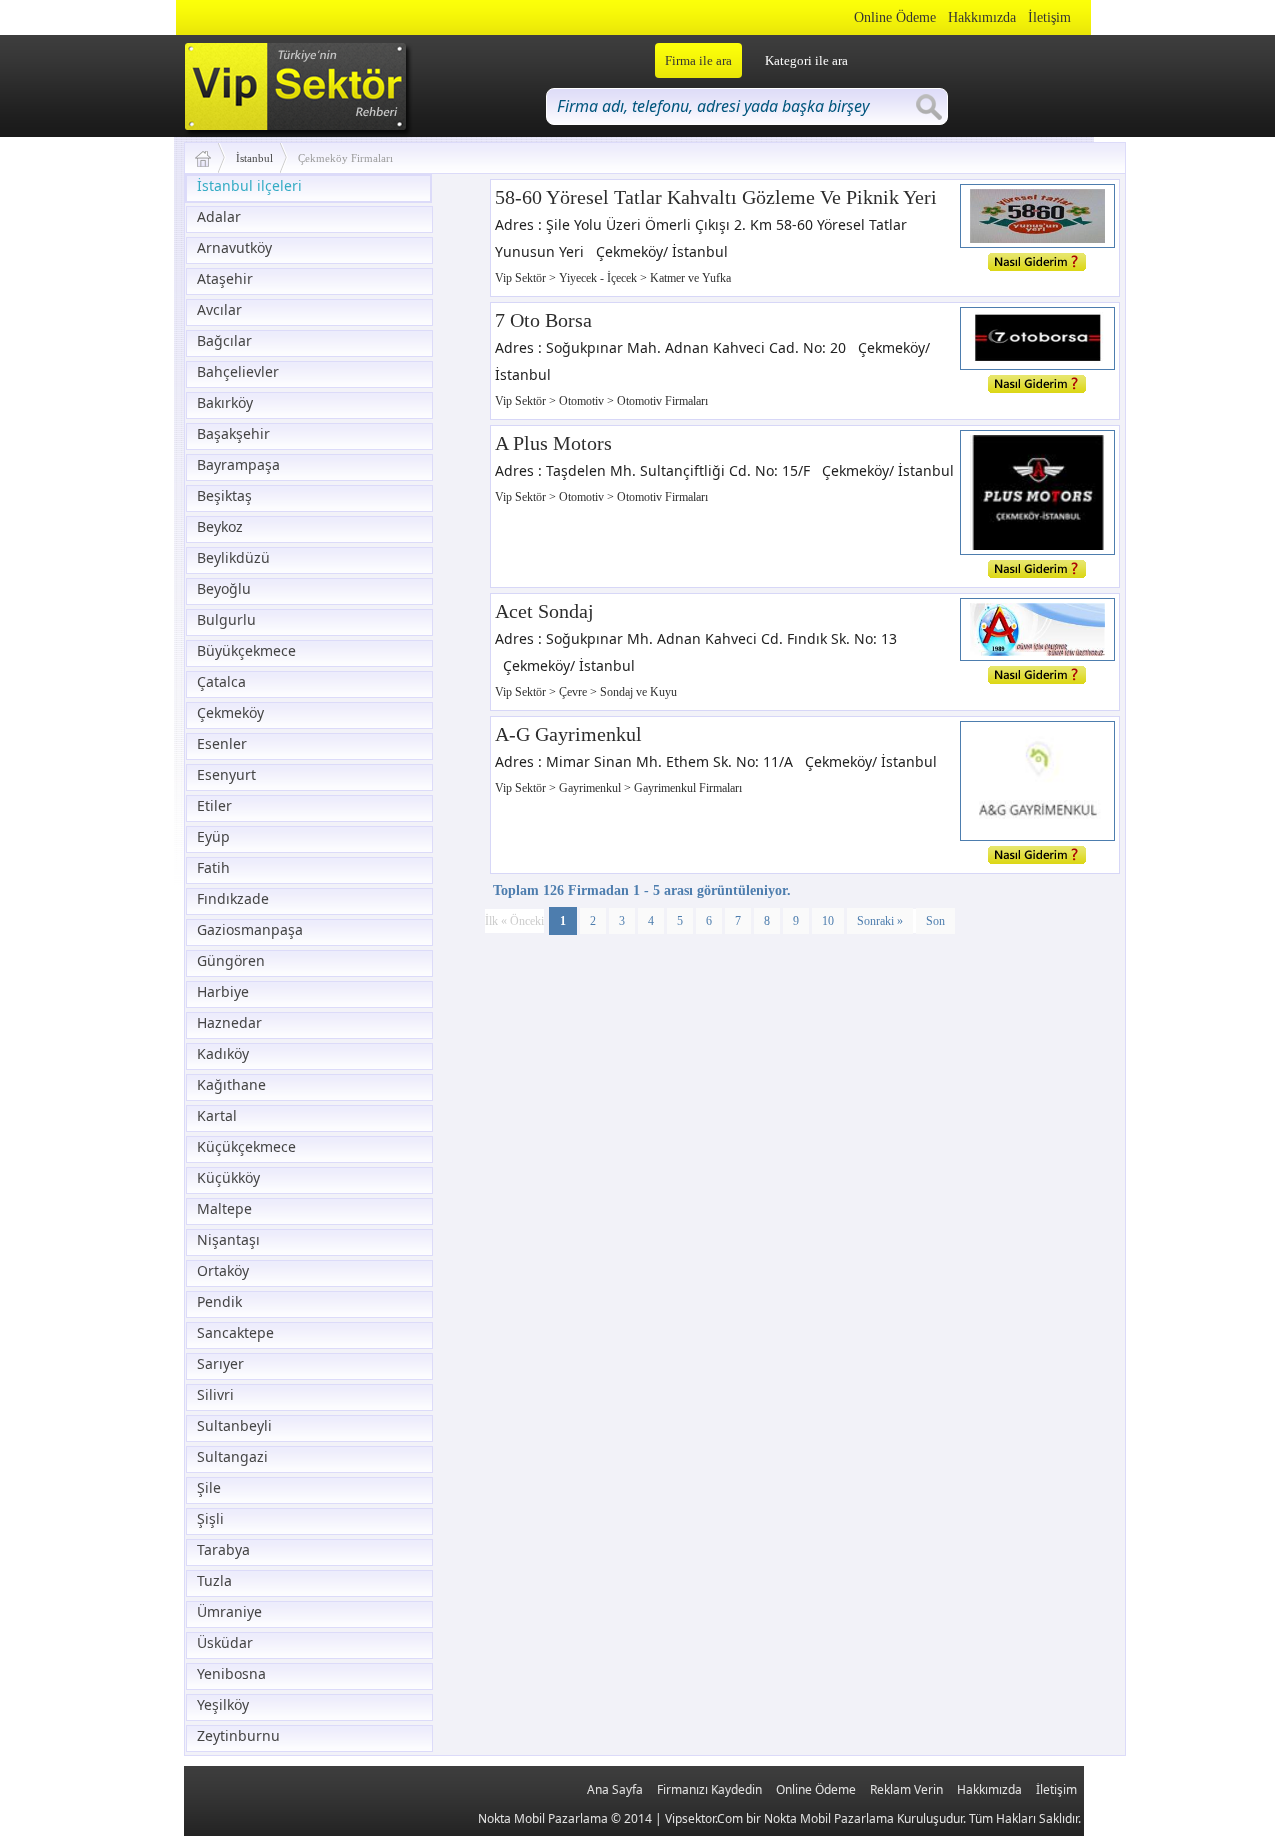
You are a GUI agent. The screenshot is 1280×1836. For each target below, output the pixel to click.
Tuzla (214, 1580)
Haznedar (229, 1022)
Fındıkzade (233, 898)
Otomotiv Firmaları (662, 401)
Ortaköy (223, 1270)
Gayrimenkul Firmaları (688, 788)
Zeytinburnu (238, 1735)
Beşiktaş (224, 495)
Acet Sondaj (544, 611)
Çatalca (221, 681)
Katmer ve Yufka (690, 278)
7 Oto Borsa (543, 320)
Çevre (574, 692)
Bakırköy (225, 402)
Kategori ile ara (806, 60)
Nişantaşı (228, 1239)
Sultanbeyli (234, 1425)
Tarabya (223, 1549)
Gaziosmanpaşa (250, 929)
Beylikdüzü (233, 557)
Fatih (213, 867)
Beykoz (220, 526)
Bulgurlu (226, 619)
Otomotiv (583, 401)
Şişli (210, 1518)
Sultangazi (232, 1456)
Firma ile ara (698, 60)
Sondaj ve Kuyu (638, 692)
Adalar (219, 216)
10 (828, 921)
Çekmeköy (230, 712)
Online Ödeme (895, 17)
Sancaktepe (235, 1332)
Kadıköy (223, 1053)
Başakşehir (233, 433)
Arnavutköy (234, 247)
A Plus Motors (553, 443)
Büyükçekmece (246, 650)
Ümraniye (229, 1611)
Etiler (214, 805)
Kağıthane (231, 1084)
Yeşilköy (223, 1704)
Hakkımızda (982, 17)
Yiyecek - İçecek (599, 278)
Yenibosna (231, 1673)
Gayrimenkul (591, 788)
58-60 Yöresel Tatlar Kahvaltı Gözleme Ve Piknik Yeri (716, 197)
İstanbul (254, 158)
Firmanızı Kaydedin (709, 1789)
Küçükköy (228, 1177)
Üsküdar (225, 1642)
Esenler (222, 743)
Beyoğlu (224, 588)
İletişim (1049, 17)
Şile (209, 1487)
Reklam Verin (906, 1789)
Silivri (215, 1394)
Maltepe (224, 1208)
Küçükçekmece (246, 1146)
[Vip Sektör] (210, 158)
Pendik (219, 1301)
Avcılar (219, 309)
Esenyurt (226, 774)
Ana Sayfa (615, 1789)
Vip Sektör (522, 278)
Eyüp (213, 836)
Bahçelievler (238, 371)
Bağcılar (224, 340)
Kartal (217, 1115)
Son (935, 921)
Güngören (231, 960)
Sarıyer (220, 1363)
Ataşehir (225, 278)
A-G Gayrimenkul (568, 734)
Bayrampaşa (238, 464)
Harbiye (223, 991)
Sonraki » (880, 921)
